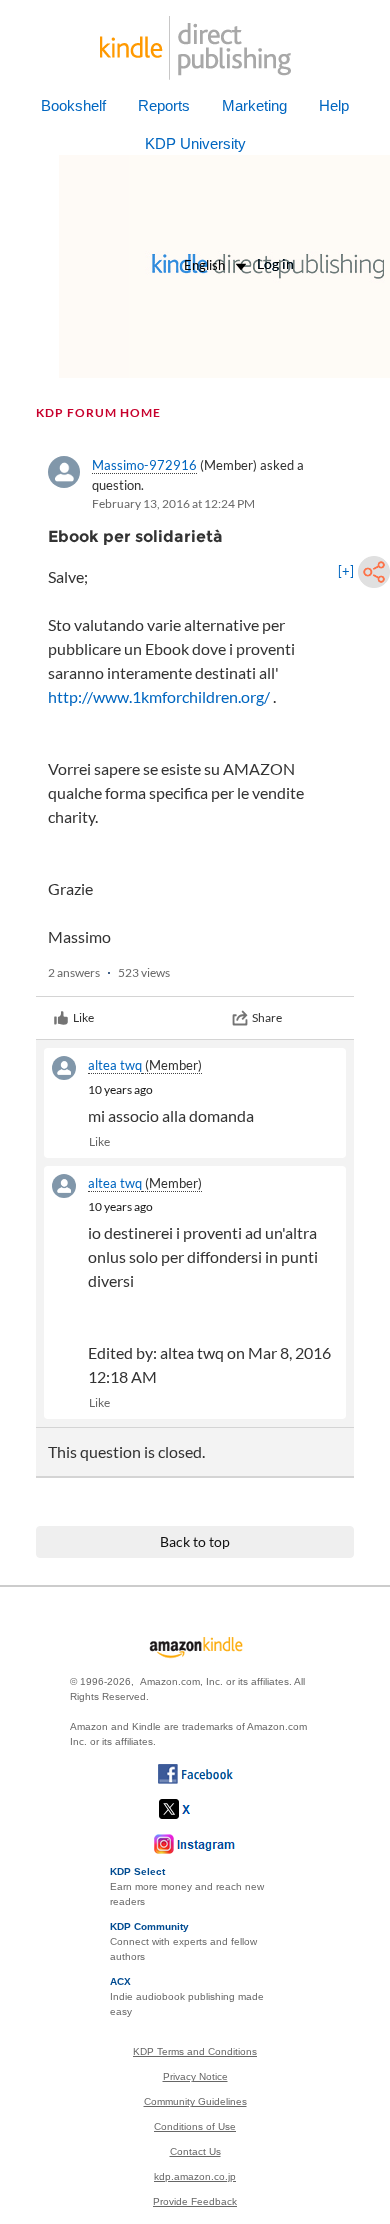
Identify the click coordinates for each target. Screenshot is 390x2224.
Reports (164, 105)
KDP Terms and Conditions (195, 2051)
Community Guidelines (195, 2101)
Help (334, 105)
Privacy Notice (195, 2076)
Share (267, 1017)
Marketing (254, 105)
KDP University (195, 143)
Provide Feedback (195, 2201)
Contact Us (195, 2151)
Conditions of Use (195, 2126)
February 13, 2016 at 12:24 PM (173, 503)
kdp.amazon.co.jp (195, 2176)
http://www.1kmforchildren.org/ (159, 696)
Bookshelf (73, 105)
